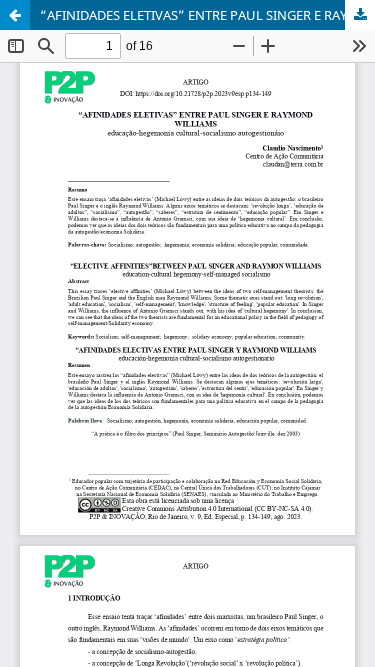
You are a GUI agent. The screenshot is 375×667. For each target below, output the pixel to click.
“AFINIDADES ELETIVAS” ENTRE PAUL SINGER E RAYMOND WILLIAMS (207, 15)
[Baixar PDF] (360, 15)
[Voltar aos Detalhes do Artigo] (15, 15)
